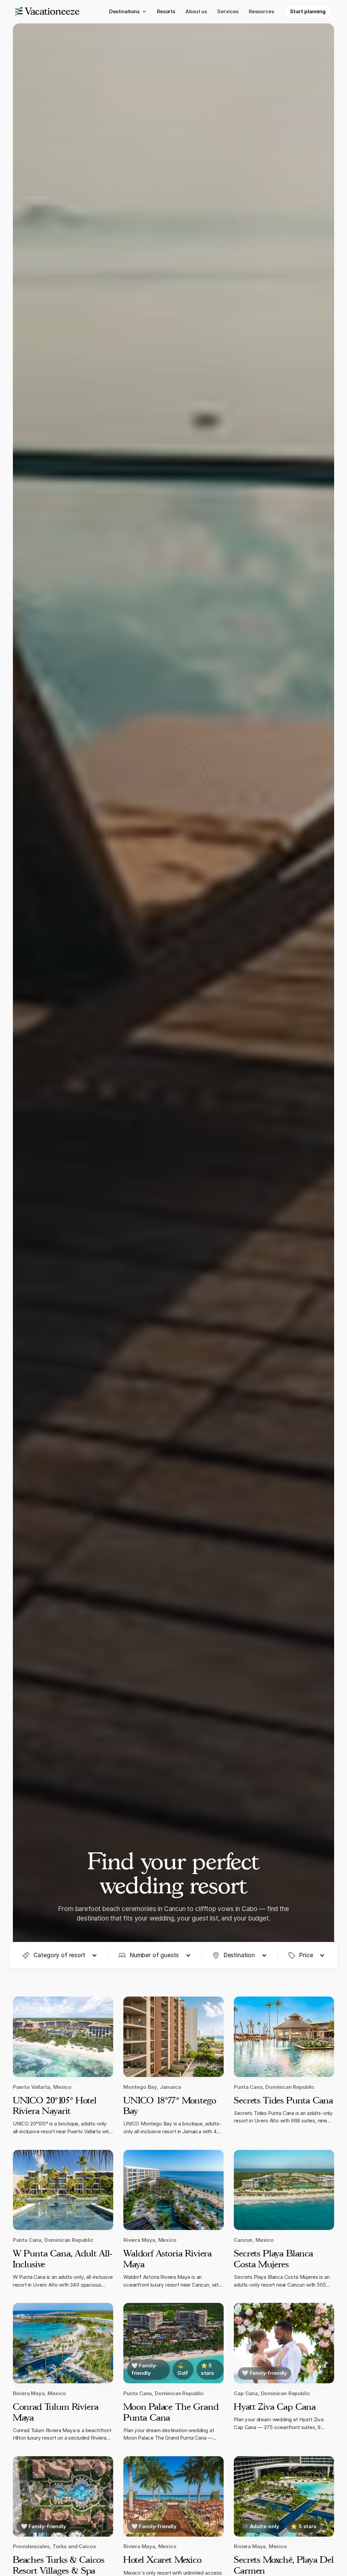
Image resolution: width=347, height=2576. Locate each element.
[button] (128, 12)
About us (196, 11)
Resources (261, 11)
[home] (47, 12)
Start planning (308, 11)
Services (228, 11)
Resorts (166, 11)
